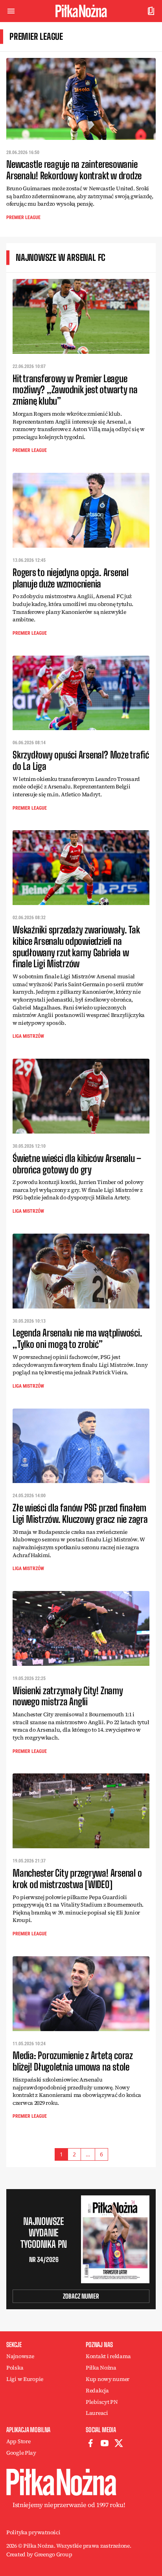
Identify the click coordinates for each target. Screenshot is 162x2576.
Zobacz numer (81, 2296)
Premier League (23, 217)
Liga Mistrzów (28, 1036)
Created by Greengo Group (39, 2554)
